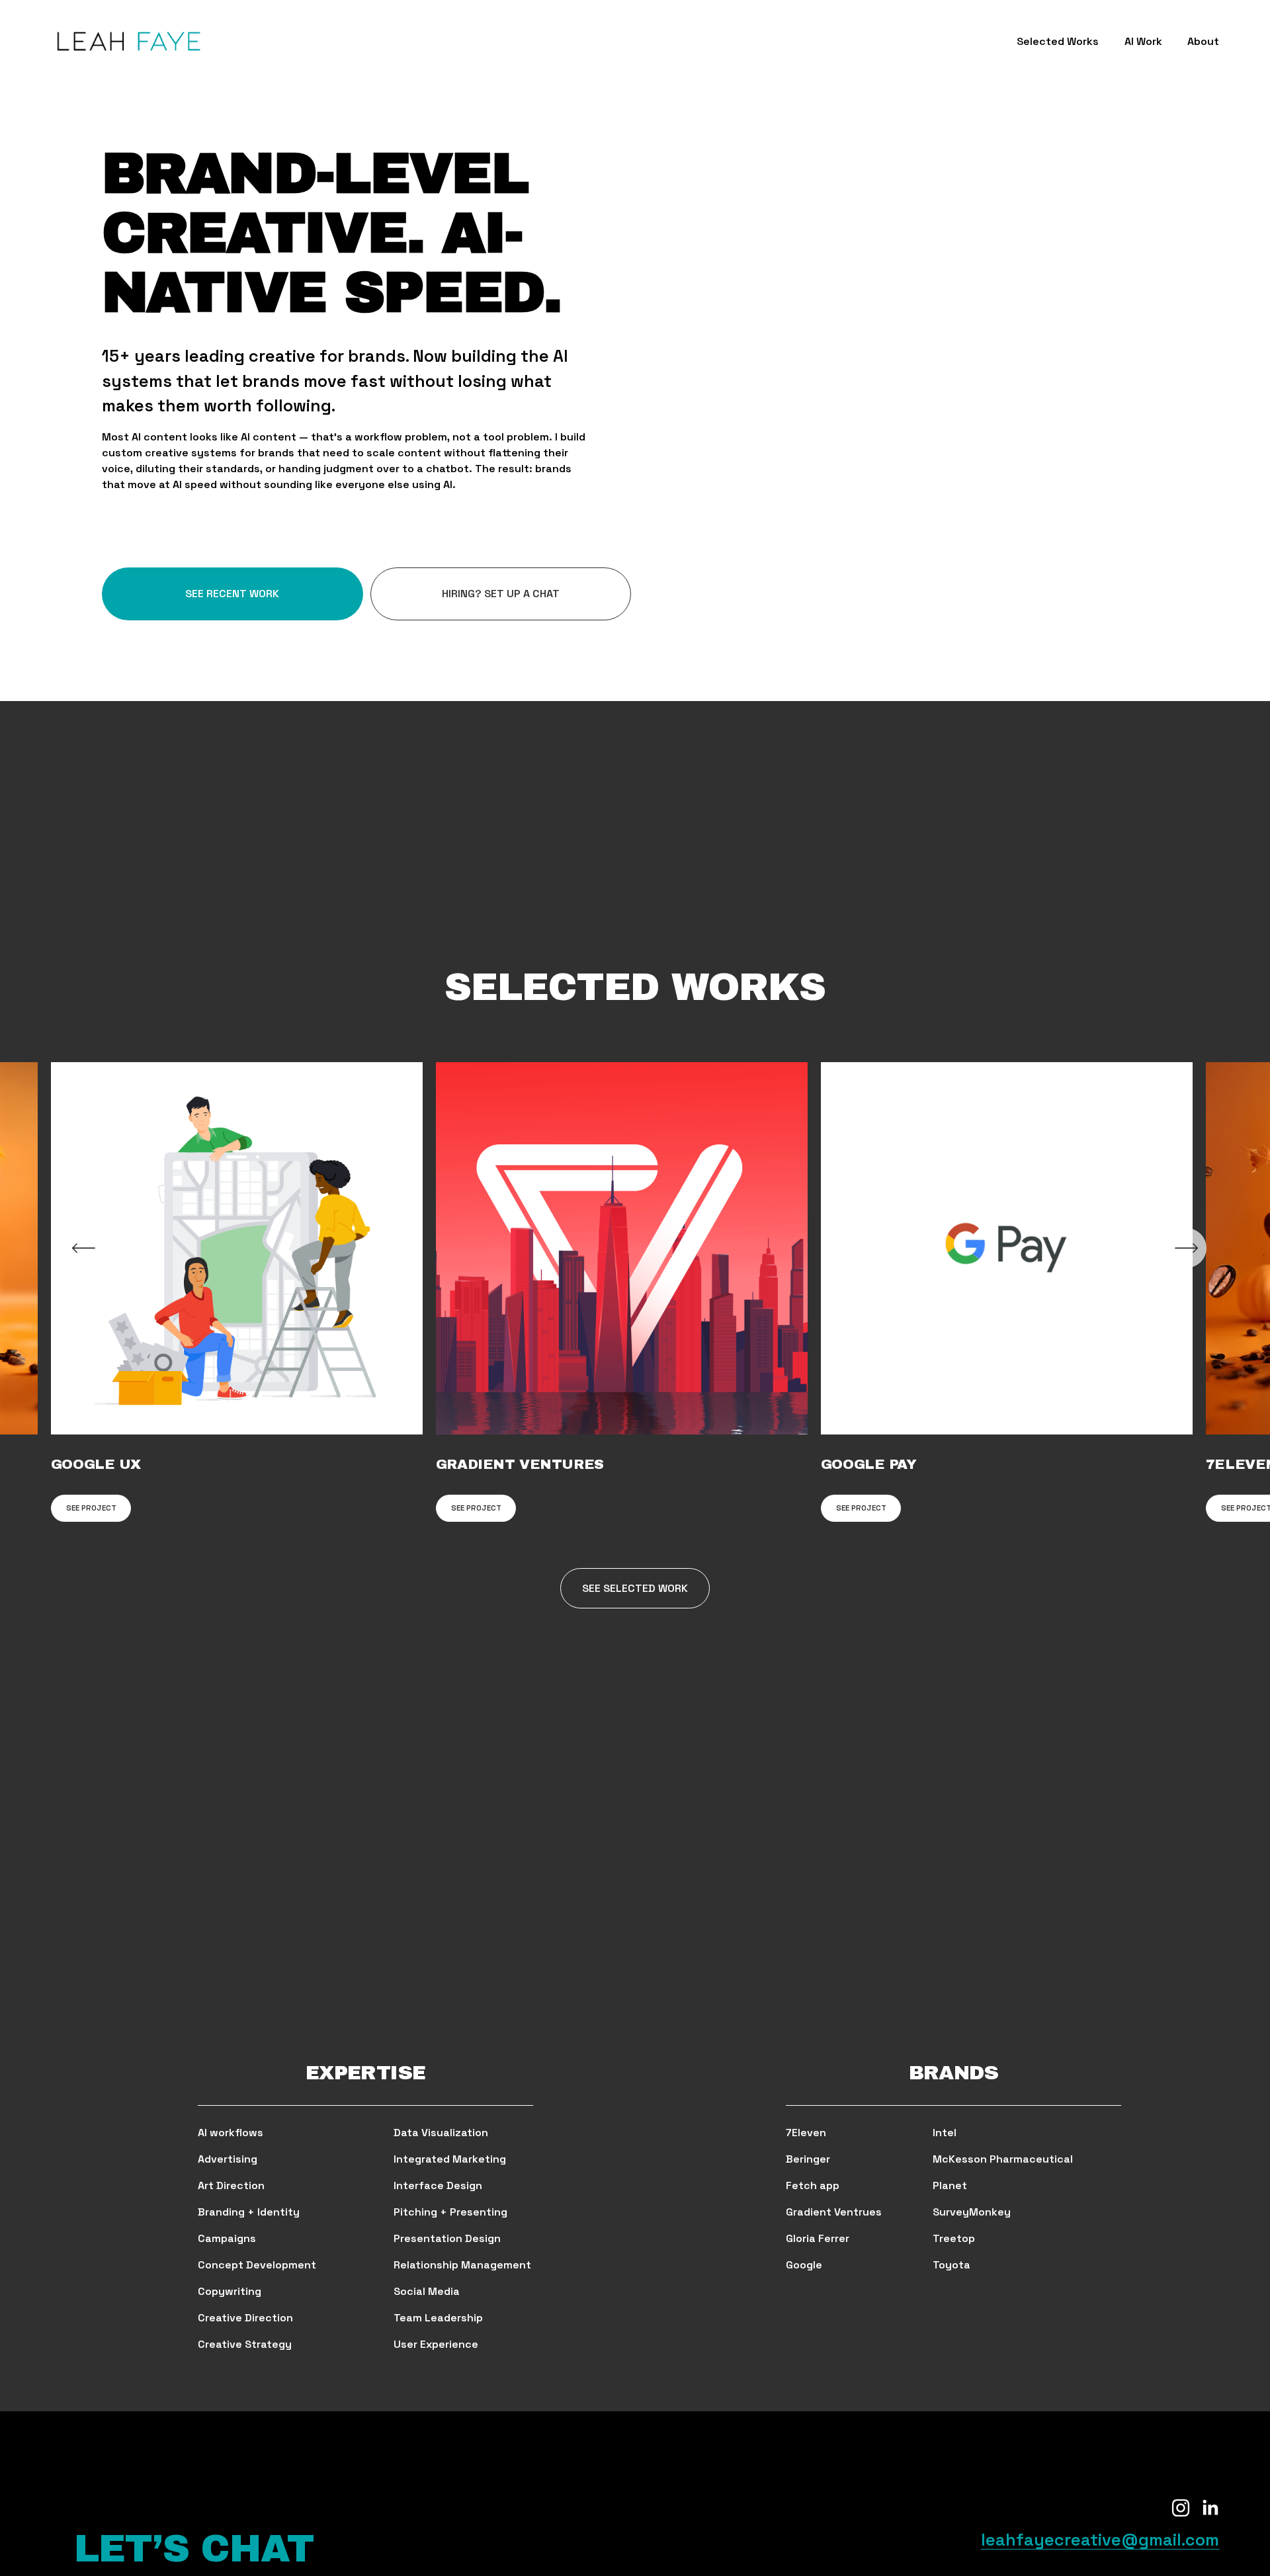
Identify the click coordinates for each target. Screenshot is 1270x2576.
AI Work (1143, 41)
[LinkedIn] (1210, 2508)
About (1203, 41)
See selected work (635, 1588)
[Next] (1187, 1248)
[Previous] (83, 1248)
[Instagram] (1181, 2508)
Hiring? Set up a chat (501, 594)
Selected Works (1058, 41)
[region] (635, 1292)
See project (91, 1508)
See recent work (232, 594)
